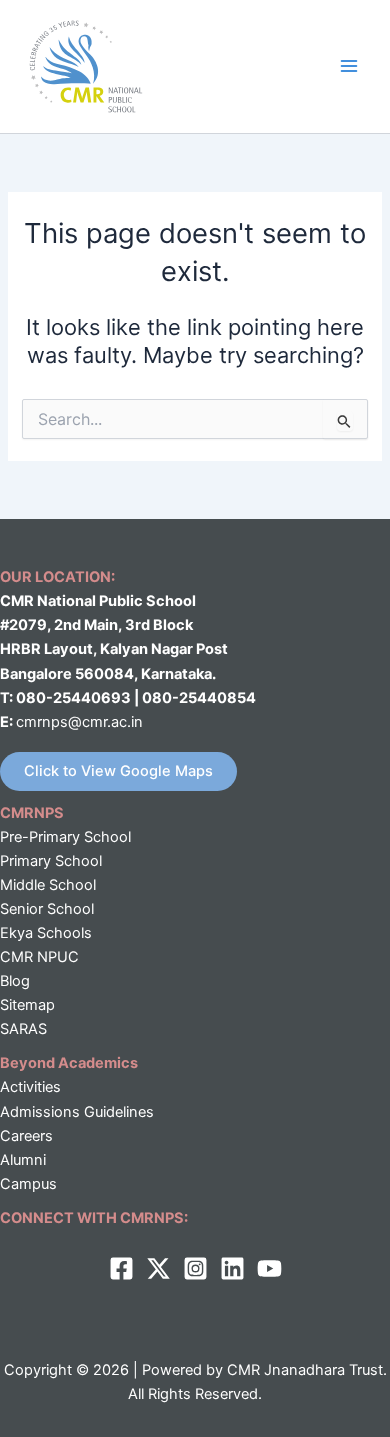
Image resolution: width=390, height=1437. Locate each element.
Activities (30, 1087)
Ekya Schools (46, 933)
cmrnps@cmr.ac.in (79, 722)
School (70, 885)
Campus (28, 1184)
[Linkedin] (232, 1268)
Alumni (23, 1160)
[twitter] (158, 1268)
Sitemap (27, 1005)
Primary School (51, 861)
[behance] (269, 1268)
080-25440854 (199, 698)
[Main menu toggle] (349, 66)
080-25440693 (75, 698)
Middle (22, 885)
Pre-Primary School (65, 837)
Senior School (47, 909)
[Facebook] (121, 1268)
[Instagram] (195, 1268)
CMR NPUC (39, 957)
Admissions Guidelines (77, 1112)
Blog (15, 981)
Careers (26, 1136)
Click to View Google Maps (118, 771)
